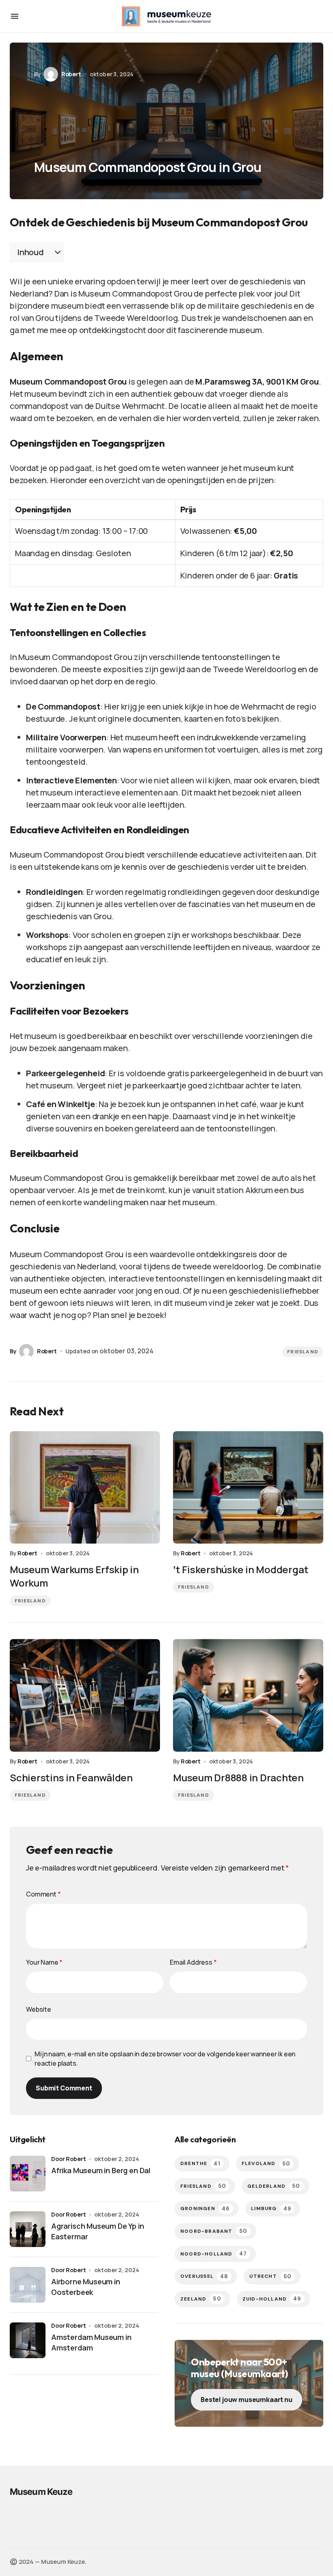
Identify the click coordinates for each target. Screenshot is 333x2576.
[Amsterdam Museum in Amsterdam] (28, 2340)
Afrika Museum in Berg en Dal (101, 2170)
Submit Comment (64, 2088)
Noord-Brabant (214, 2231)
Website (39, 2009)
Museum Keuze (41, 2492)
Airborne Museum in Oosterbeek (86, 2287)
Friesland (303, 1352)
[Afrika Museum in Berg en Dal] (28, 2174)
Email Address (193, 1962)
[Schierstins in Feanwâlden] (85, 1695)
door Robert (68, 2159)
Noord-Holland (214, 2254)
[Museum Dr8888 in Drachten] (248, 1695)
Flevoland (266, 2164)
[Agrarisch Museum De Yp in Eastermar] (28, 2229)
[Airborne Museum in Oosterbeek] (28, 2285)
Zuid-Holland (272, 2299)
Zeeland (201, 2299)
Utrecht (270, 2276)
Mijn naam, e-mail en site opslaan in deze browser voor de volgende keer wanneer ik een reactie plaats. (165, 2058)
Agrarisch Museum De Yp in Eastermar (98, 2231)
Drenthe (200, 2164)
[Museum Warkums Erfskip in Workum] (85, 1488)
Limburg (271, 2209)
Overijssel (204, 2276)
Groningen (205, 2209)
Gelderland (274, 2186)
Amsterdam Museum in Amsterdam (91, 2342)
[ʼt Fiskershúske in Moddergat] (248, 1488)
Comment (43, 1894)
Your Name (44, 1962)
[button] (15, 16)
